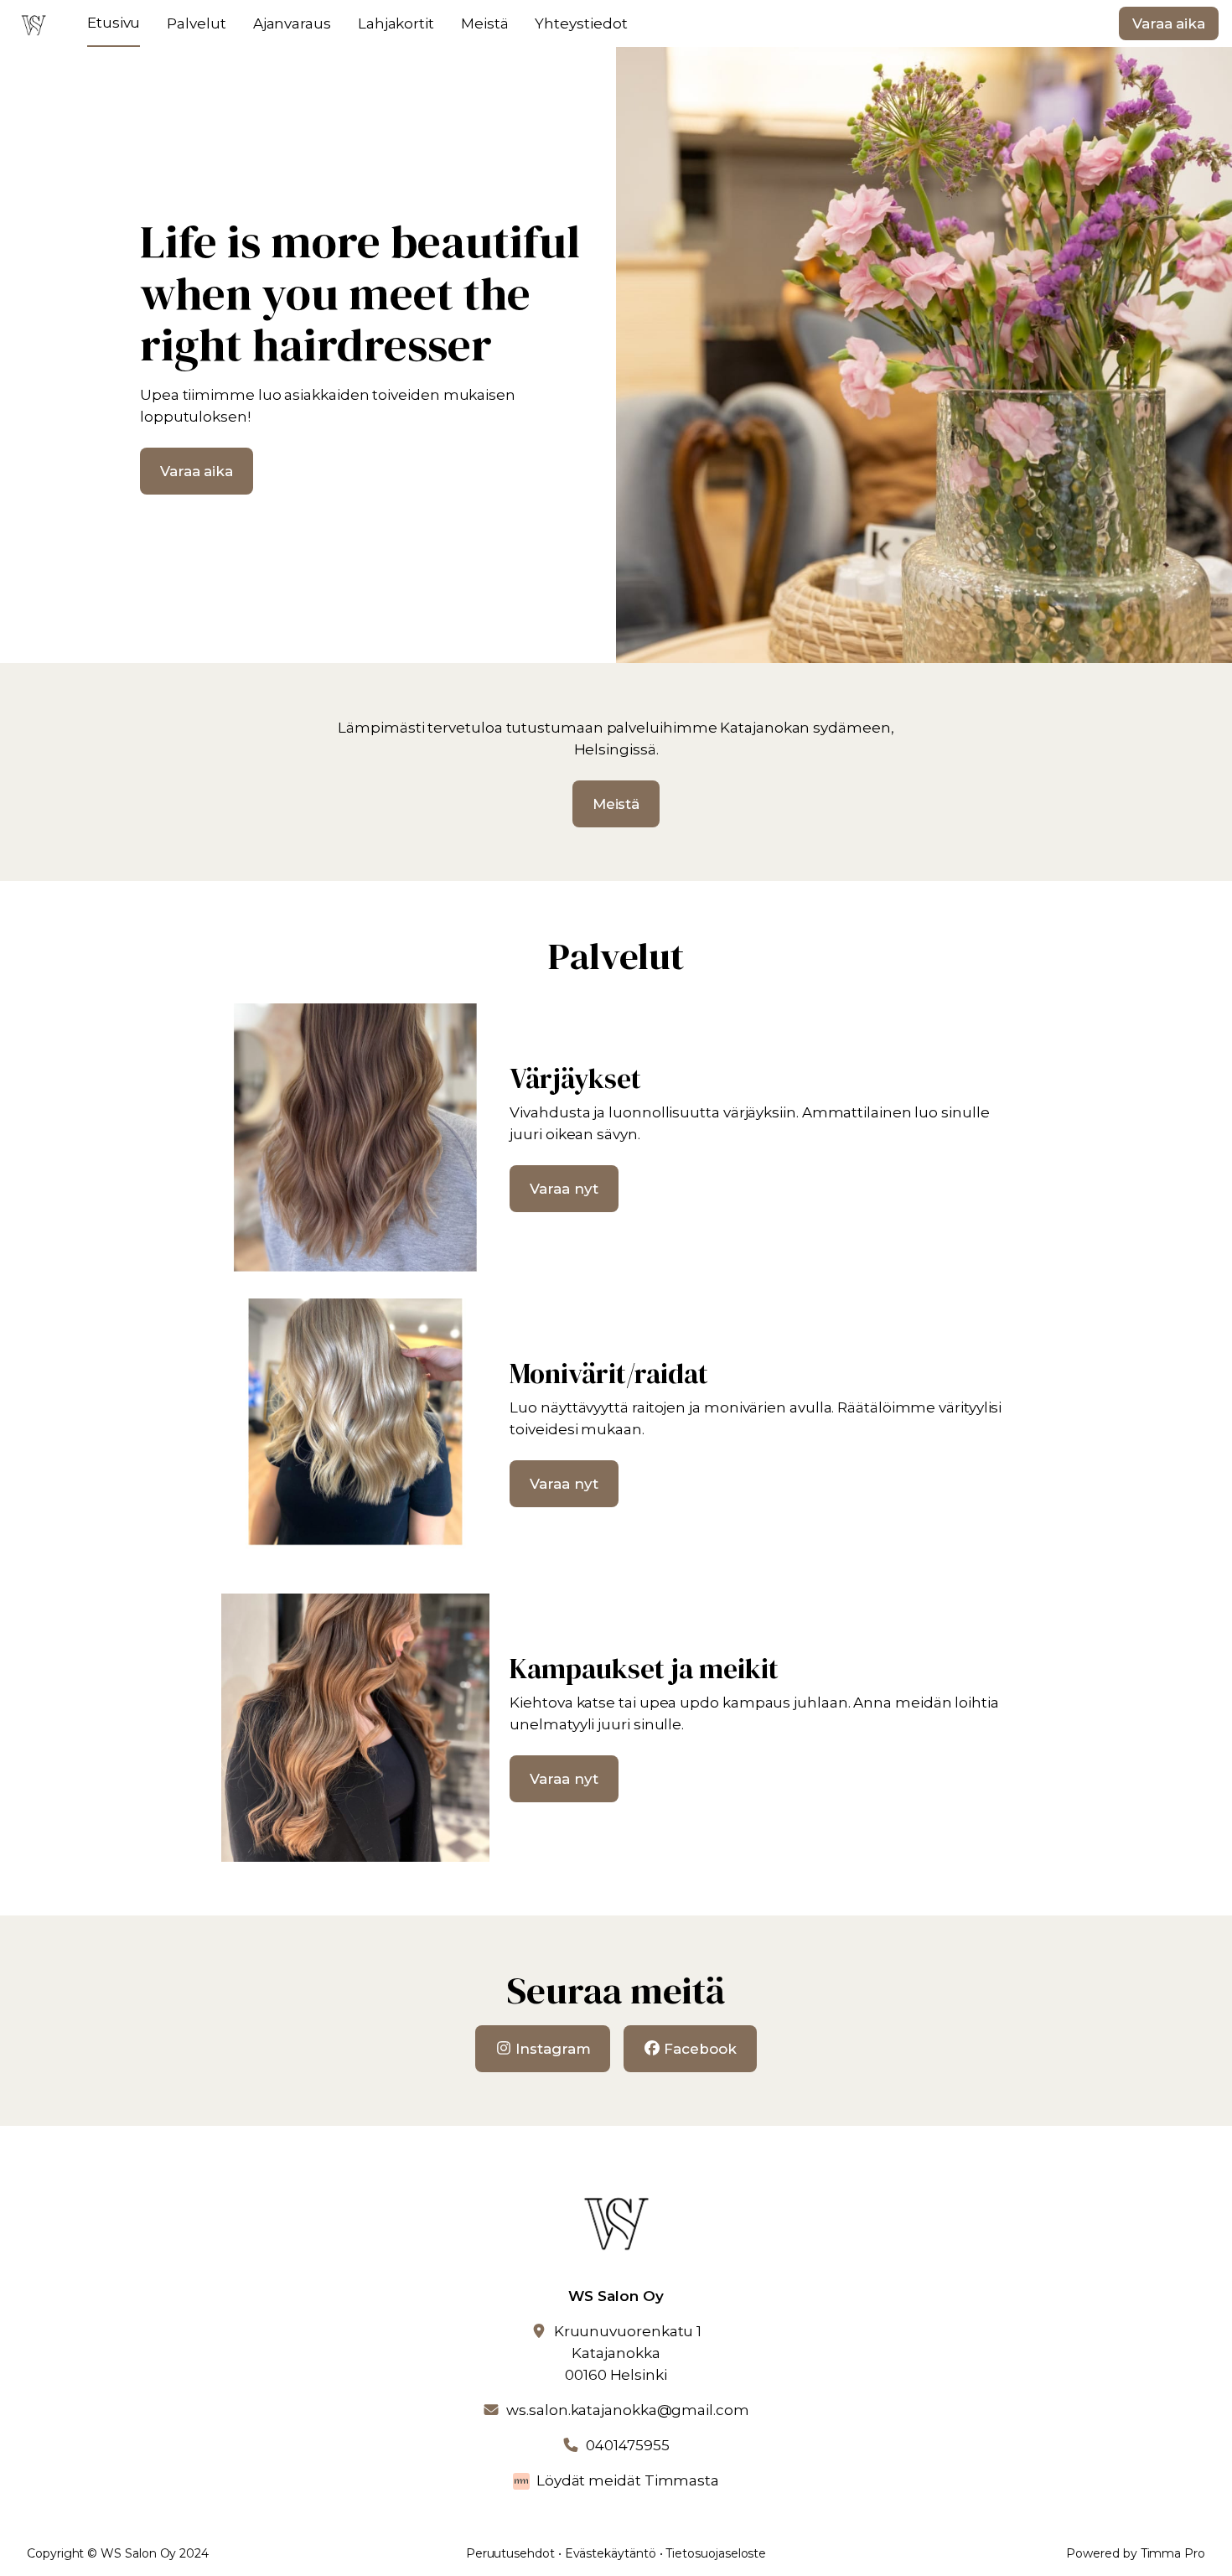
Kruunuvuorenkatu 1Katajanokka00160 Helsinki (628, 2353)
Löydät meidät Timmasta (628, 2480)
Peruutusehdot (510, 2553)
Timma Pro (1173, 2553)
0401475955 (627, 2445)
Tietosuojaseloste (716, 2553)
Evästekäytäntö (611, 2553)
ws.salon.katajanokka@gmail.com (627, 2410)
